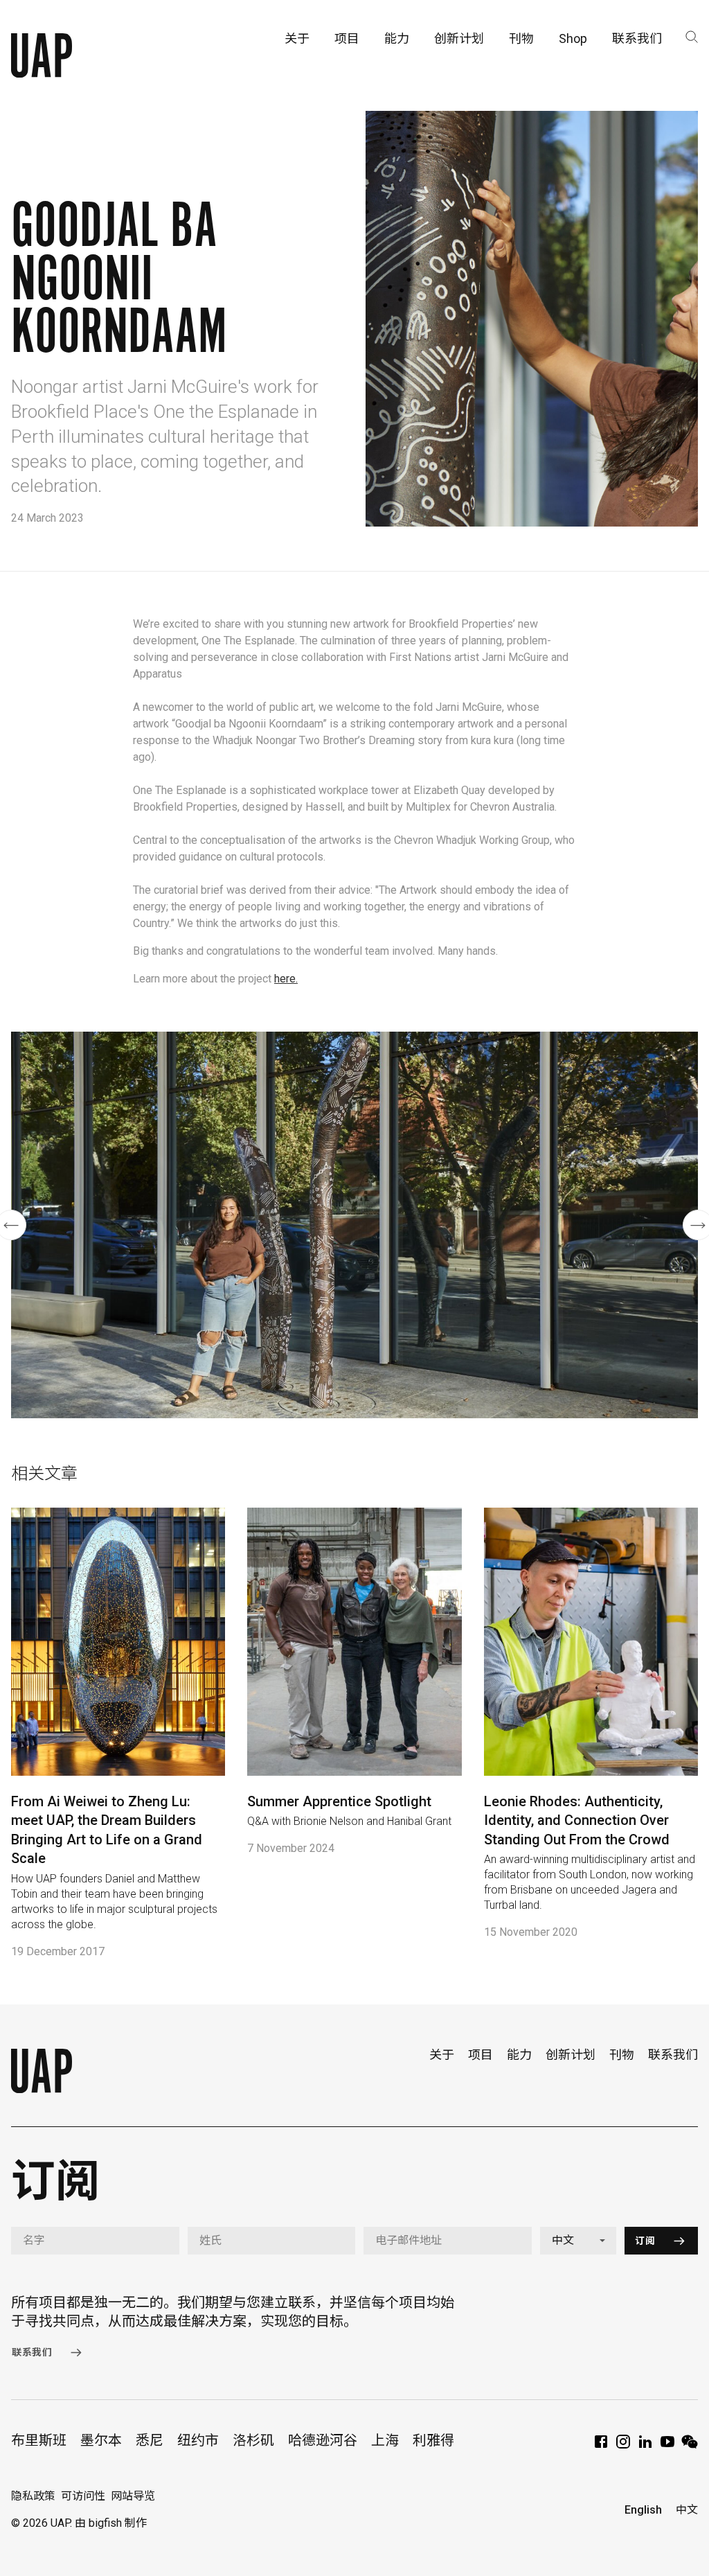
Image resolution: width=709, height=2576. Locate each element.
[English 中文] (578, 2241)
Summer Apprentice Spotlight (339, 1801)
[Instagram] (623, 2446)
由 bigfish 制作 (111, 2523)
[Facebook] (601, 2446)
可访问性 (83, 2496)
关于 (442, 2055)
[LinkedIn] (645, 2446)
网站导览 (133, 2496)
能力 (519, 2055)
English (643, 2510)
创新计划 (571, 2055)
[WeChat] (690, 2446)
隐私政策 (33, 2496)
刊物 (622, 2055)
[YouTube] (667, 2446)
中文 (687, 2510)
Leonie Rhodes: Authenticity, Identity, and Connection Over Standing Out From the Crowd (577, 1820)
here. (286, 979)
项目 (481, 2055)
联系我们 (673, 2055)
